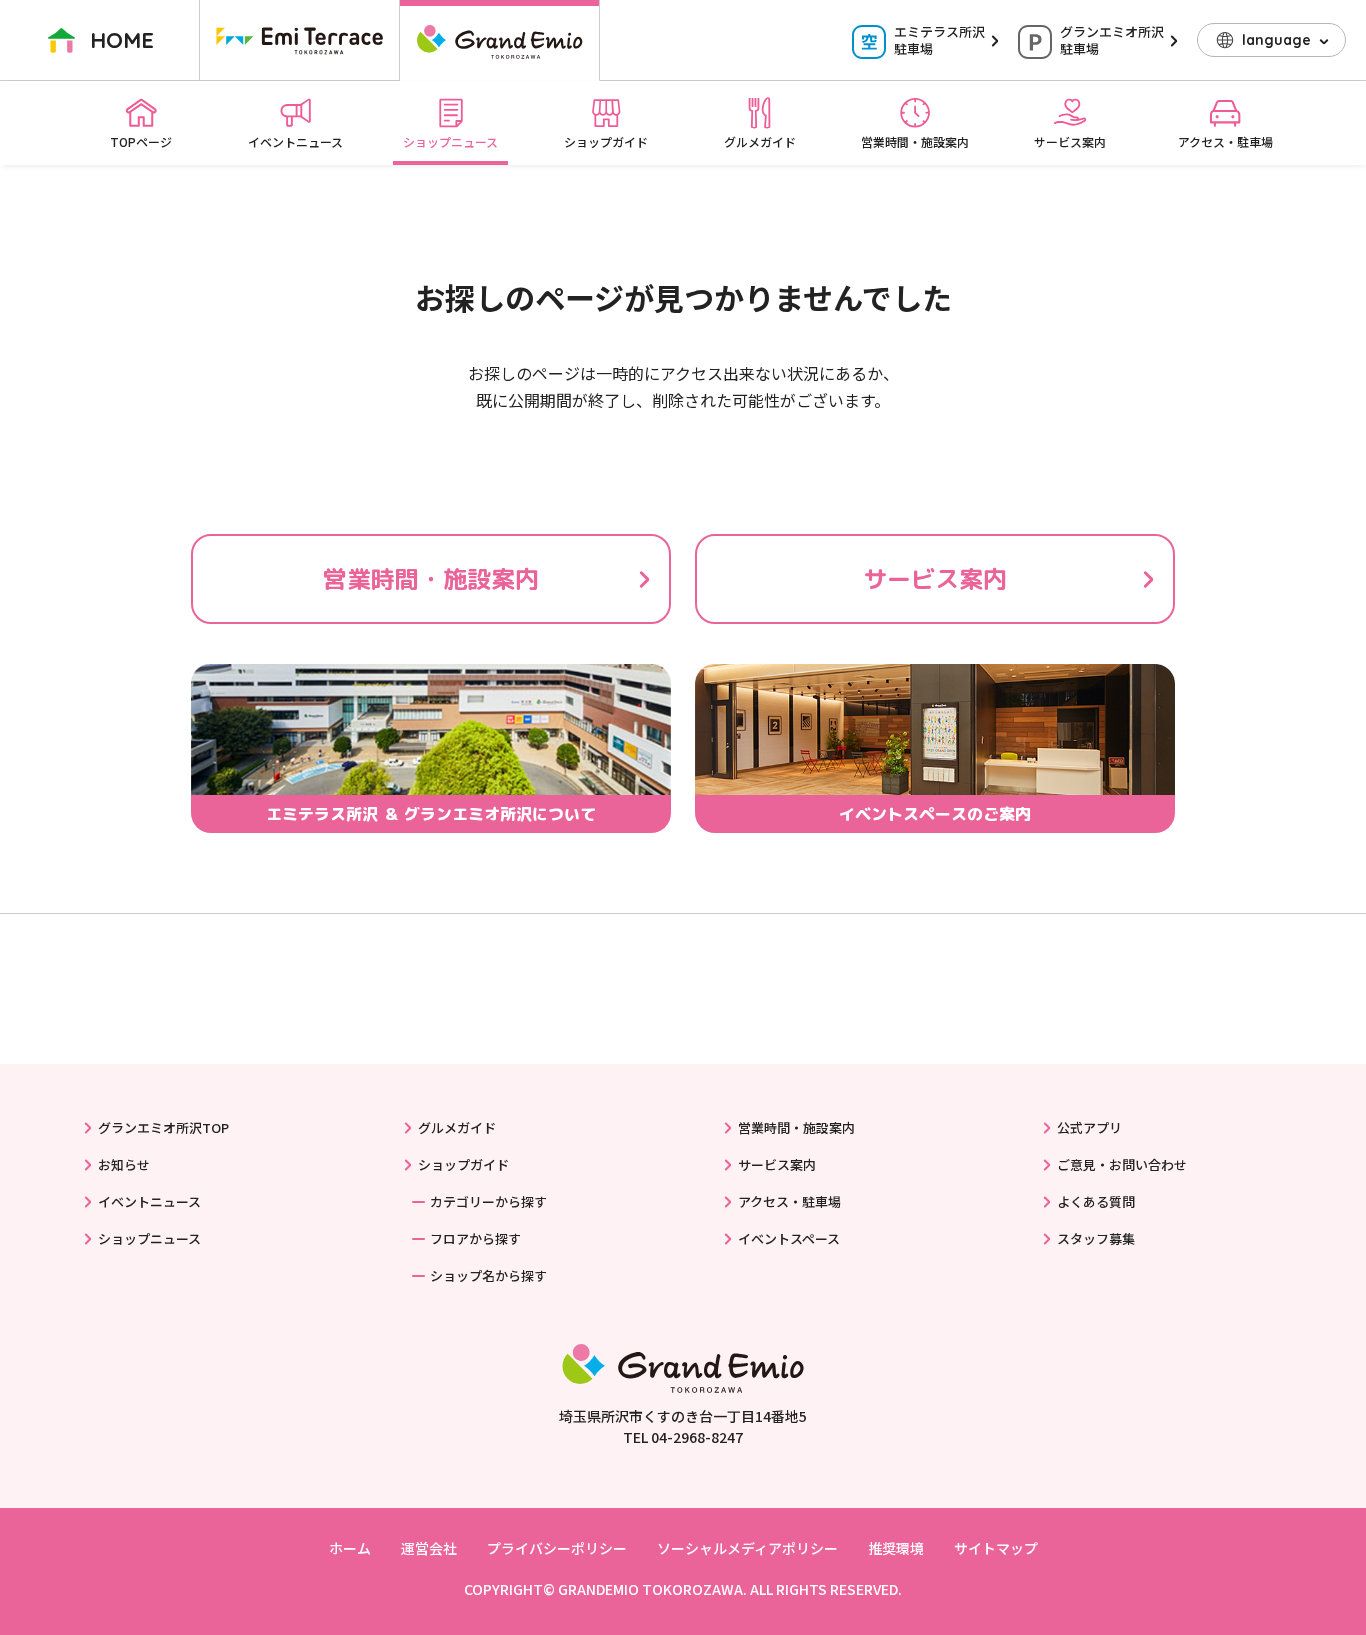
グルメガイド (760, 141)
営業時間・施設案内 (915, 141)
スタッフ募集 (1096, 1238)
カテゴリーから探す (488, 1201)
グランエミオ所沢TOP (163, 1127)
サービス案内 (1070, 141)
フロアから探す (475, 1238)
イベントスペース (789, 1238)
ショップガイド (606, 141)
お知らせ (124, 1164)
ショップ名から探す (488, 1275)
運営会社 (429, 1548)
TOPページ (141, 141)
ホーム (350, 1548)
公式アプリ (1089, 1127)
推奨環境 (896, 1548)
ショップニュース (450, 141)
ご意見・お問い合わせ (1122, 1164)
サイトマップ (996, 1548)
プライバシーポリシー (557, 1548)
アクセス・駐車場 (1225, 141)
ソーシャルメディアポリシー (747, 1548)
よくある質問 (1096, 1201)
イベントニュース (295, 141)
